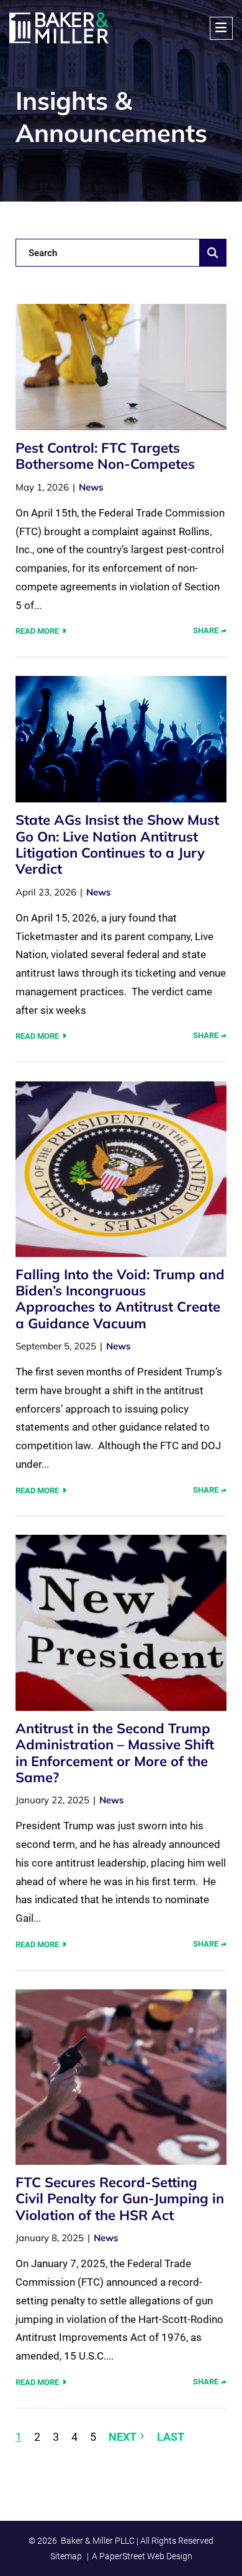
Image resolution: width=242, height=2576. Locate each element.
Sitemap (66, 2556)
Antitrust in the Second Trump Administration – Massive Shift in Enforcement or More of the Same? (115, 1753)
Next (123, 2437)
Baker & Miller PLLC (98, 2541)
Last (171, 2437)
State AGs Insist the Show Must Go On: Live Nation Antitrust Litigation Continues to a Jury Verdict (117, 844)
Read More (37, 631)
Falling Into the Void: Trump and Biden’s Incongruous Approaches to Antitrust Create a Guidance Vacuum (120, 1299)
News (91, 487)
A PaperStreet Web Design (142, 2556)
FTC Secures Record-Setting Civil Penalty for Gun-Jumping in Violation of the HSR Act (120, 2199)
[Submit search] (213, 253)
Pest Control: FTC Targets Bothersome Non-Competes (105, 456)
